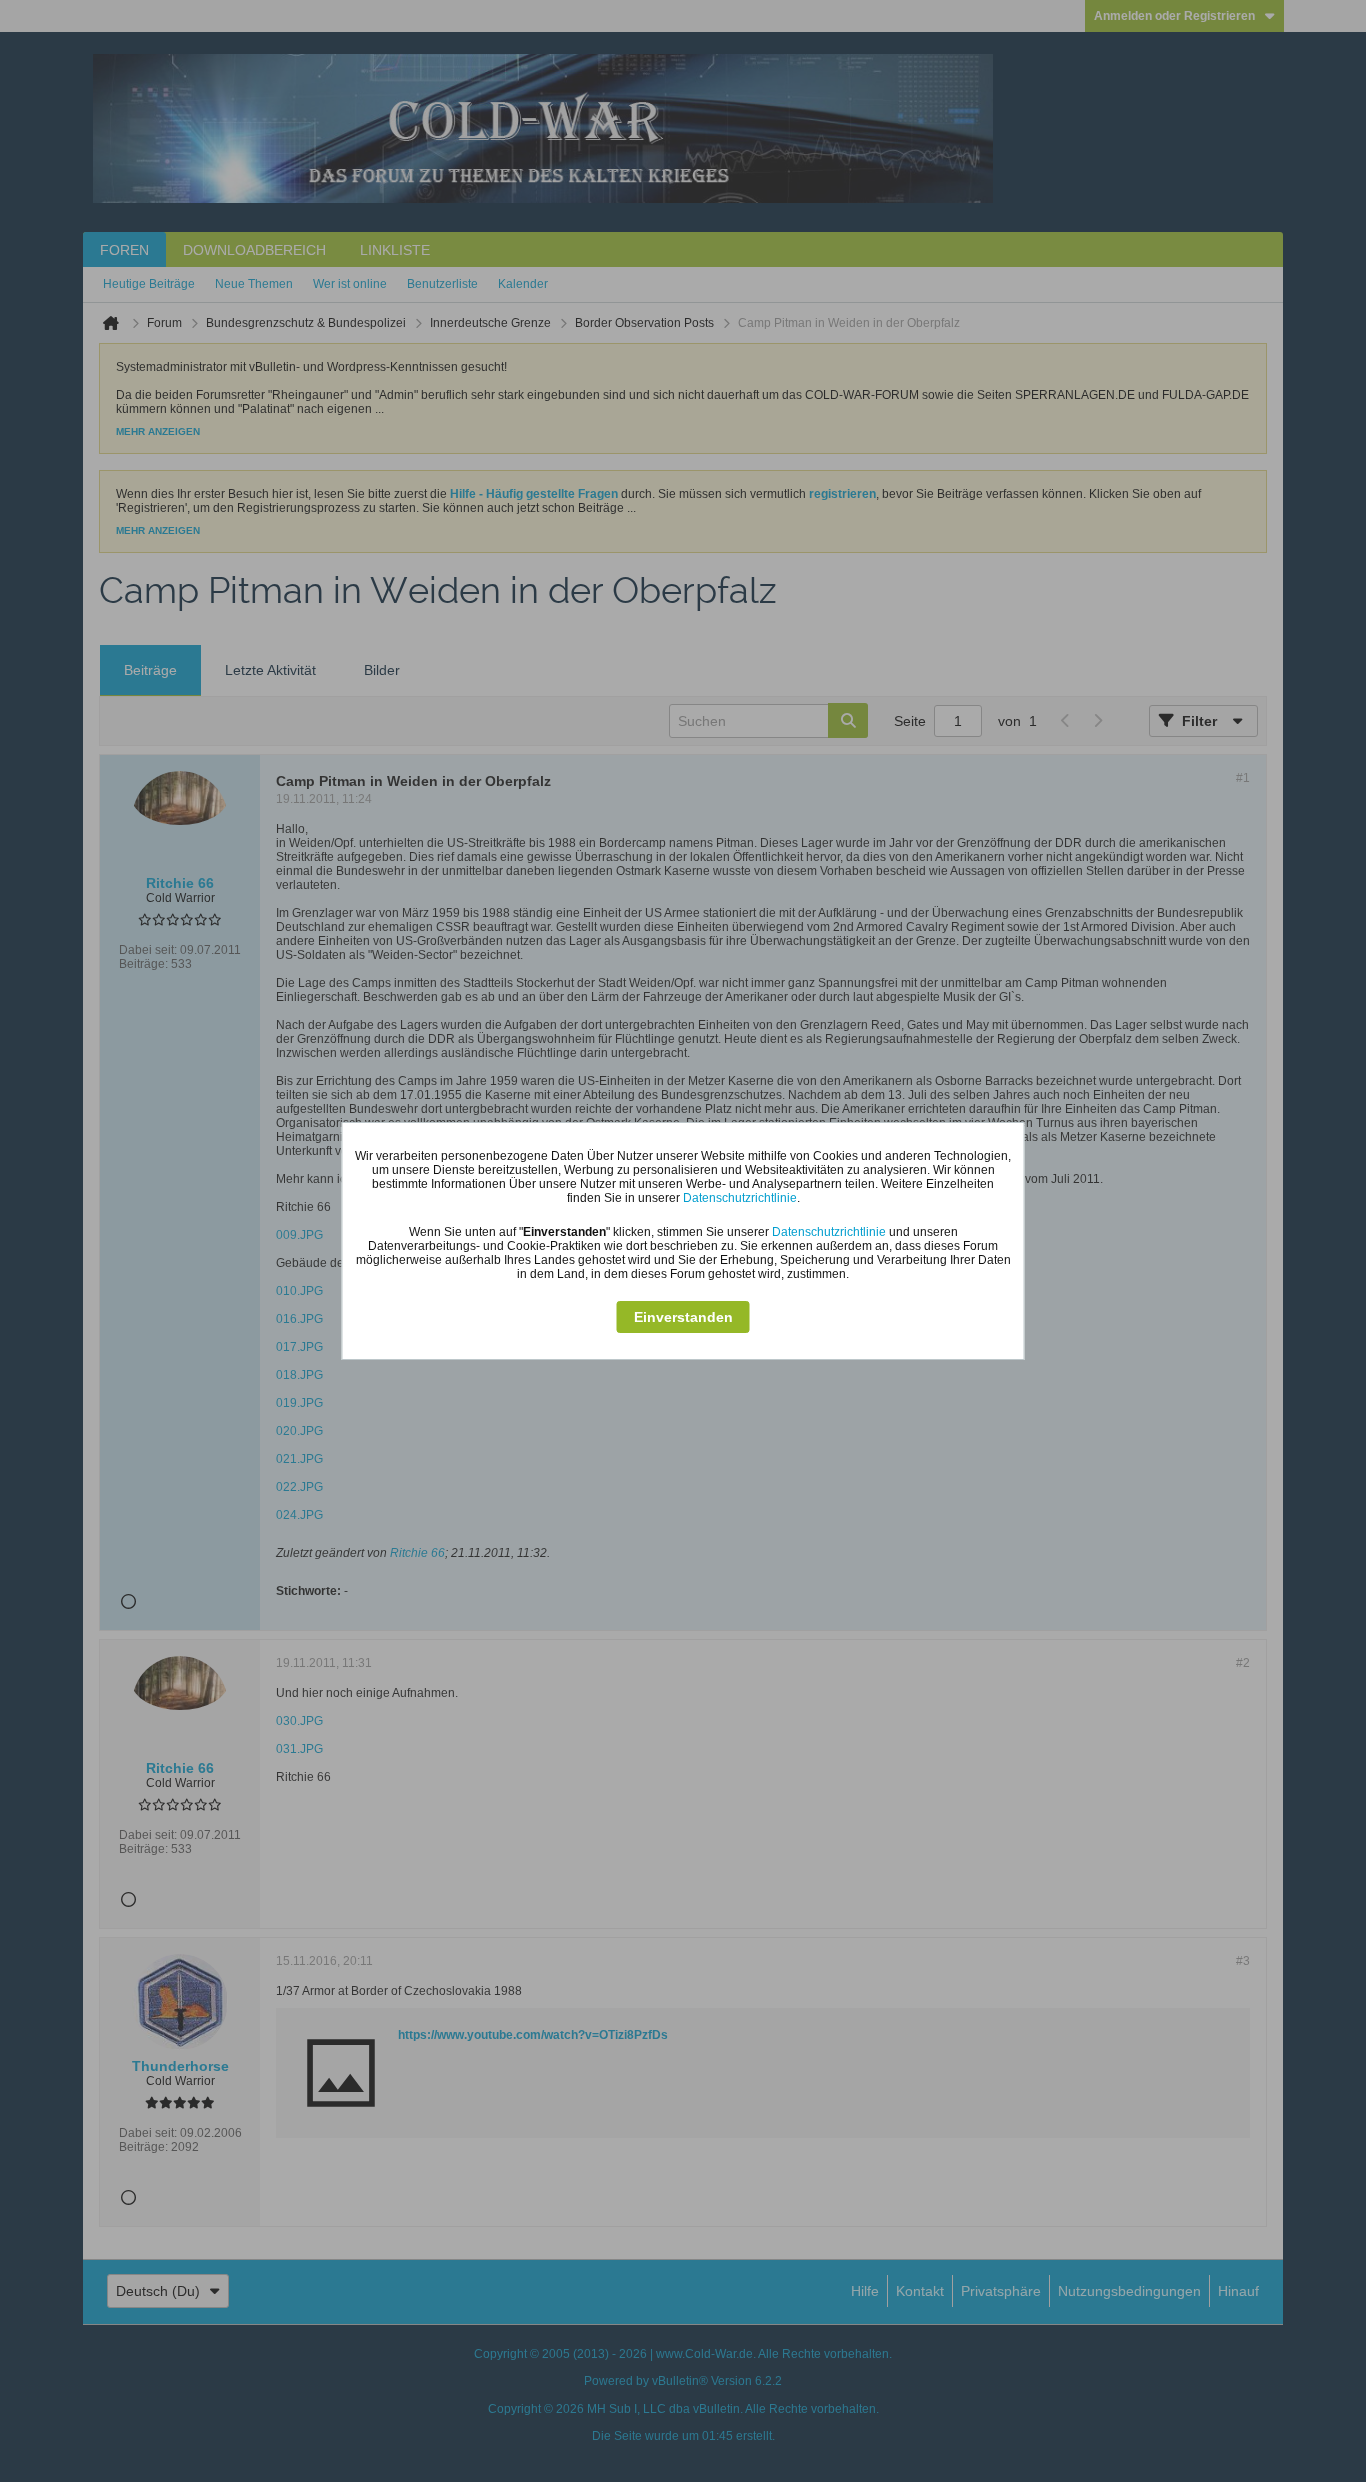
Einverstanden (683, 1317)
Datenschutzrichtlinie (740, 1198)
